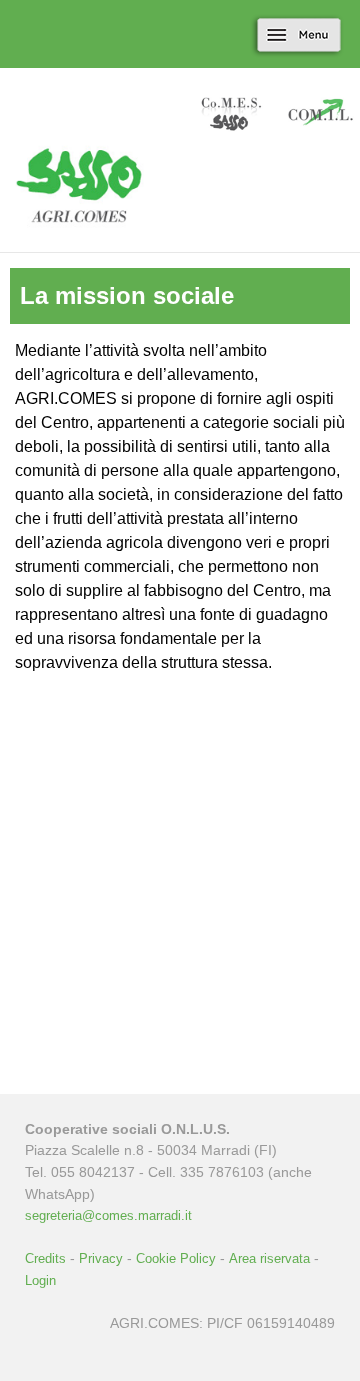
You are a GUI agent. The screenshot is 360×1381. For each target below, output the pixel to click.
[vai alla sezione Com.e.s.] (230, 116)
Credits (45, 1258)
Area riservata (269, 1258)
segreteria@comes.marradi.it (108, 1215)
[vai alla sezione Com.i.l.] (320, 116)
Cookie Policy (176, 1258)
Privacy (101, 1258)
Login (40, 1280)
